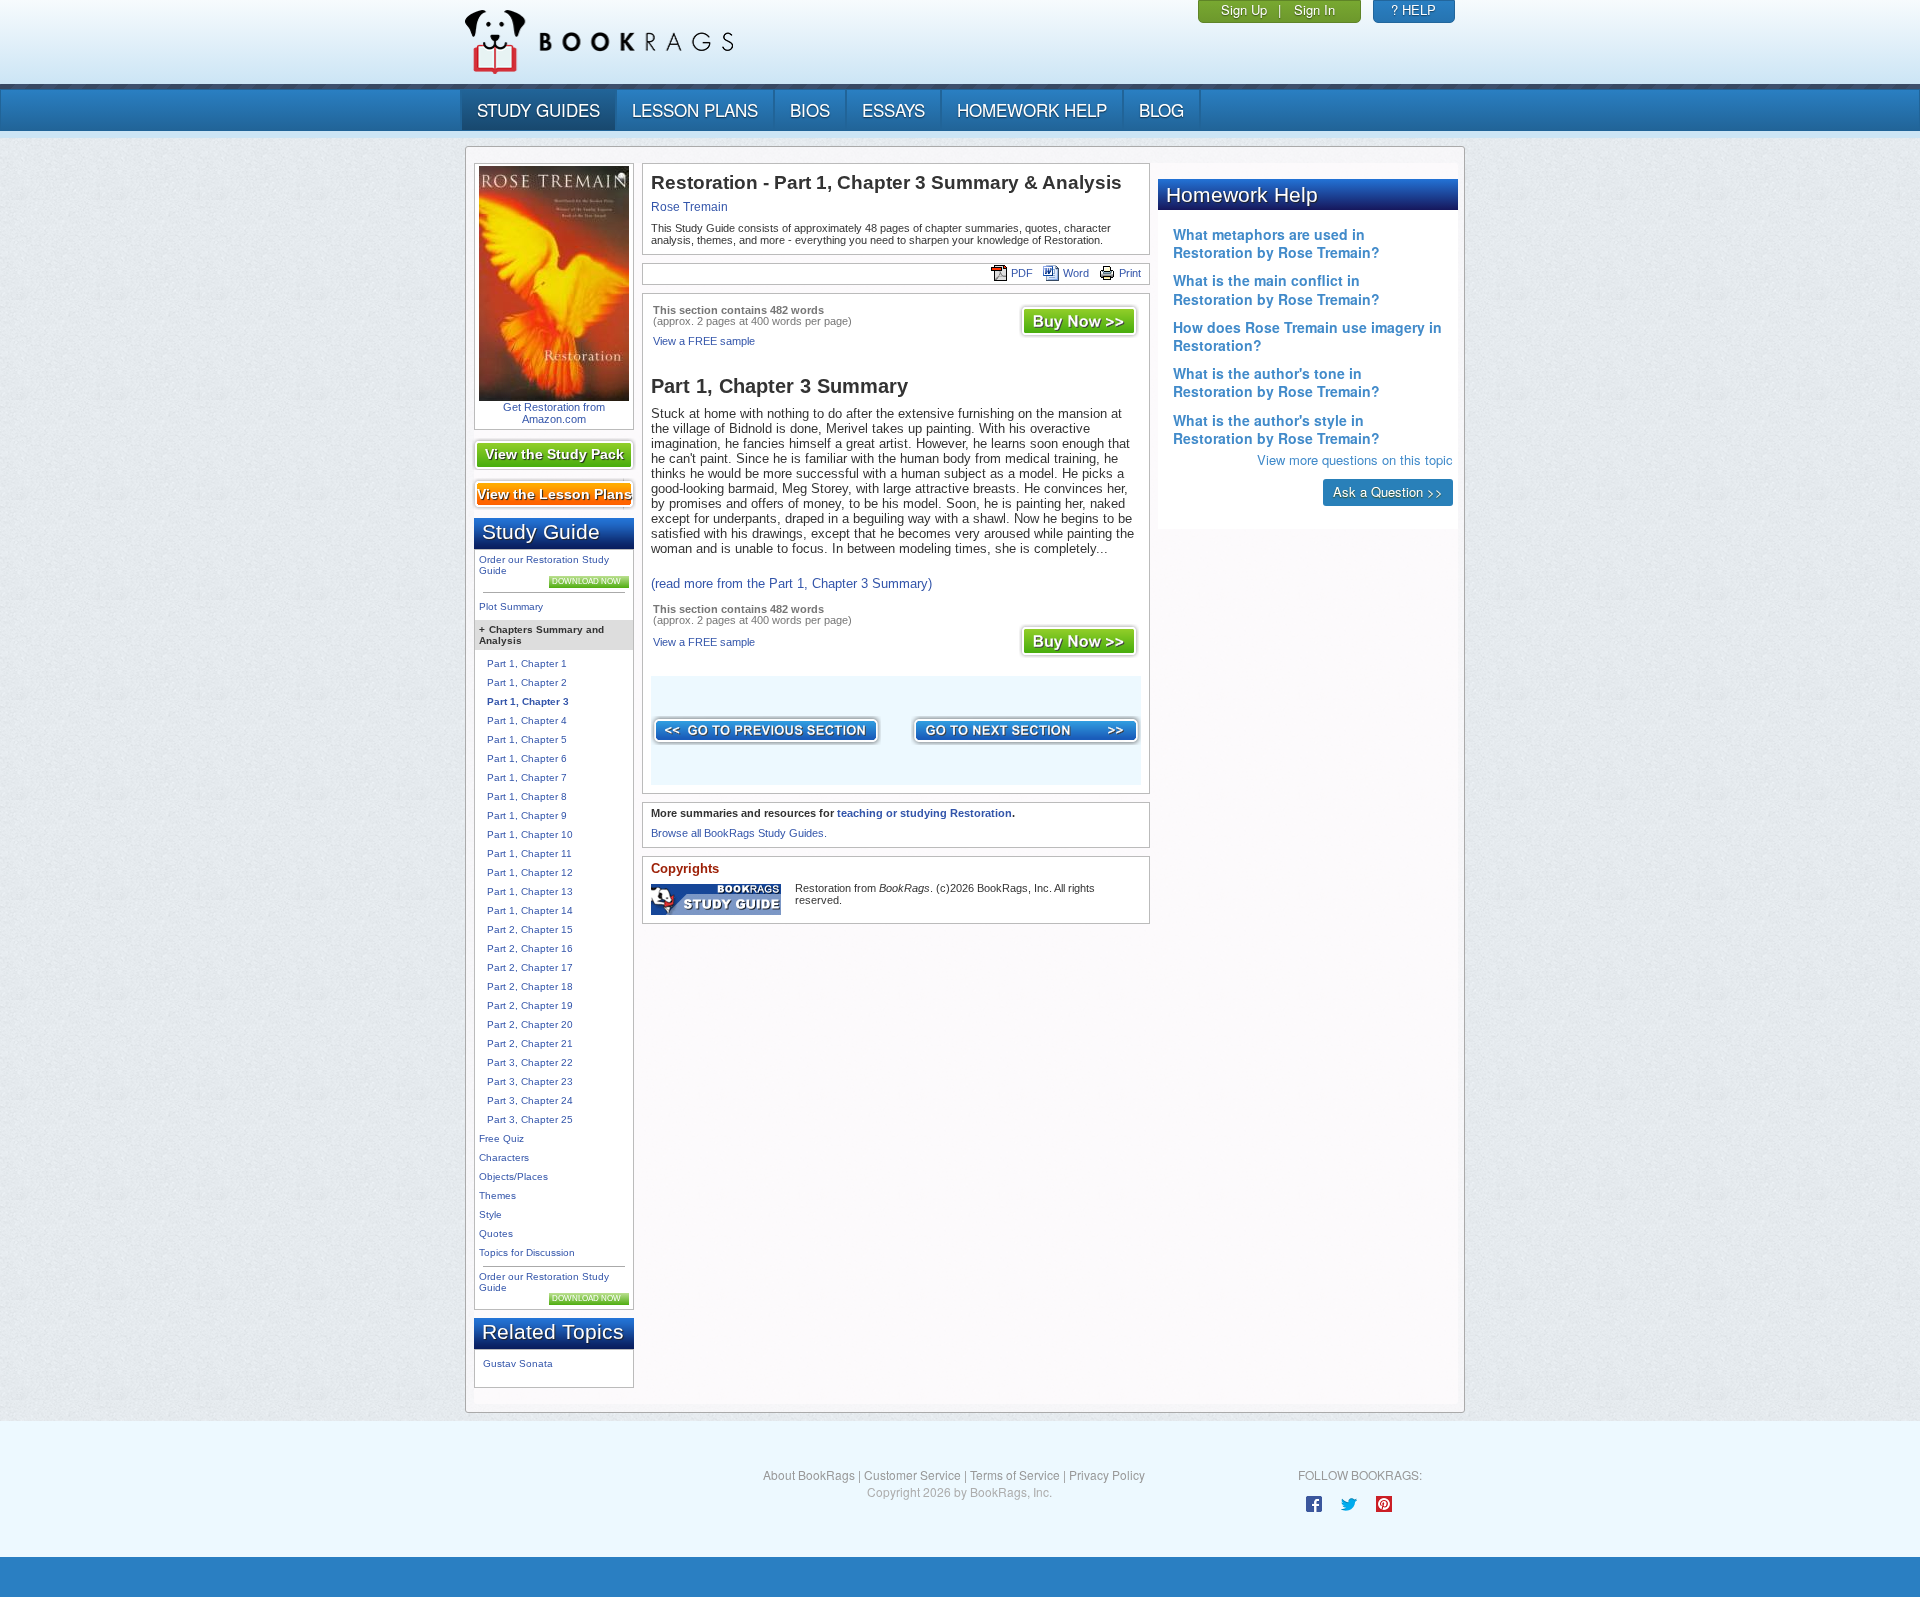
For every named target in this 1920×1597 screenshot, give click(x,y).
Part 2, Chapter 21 (530, 1043)
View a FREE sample (704, 341)
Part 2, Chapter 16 (530, 948)
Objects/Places (513, 1176)
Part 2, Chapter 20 (530, 1024)
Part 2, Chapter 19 (530, 1005)
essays (893, 109)
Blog (1161, 109)
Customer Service (912, 1474)
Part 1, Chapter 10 (530, 834)
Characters (504, 1157)
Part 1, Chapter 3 (528, 701)
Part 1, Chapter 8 (527, 796)
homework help (1032, 109)
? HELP (1413, 9)
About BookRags (809, 1474)
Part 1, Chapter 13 (530, 891)
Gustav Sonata (518, 1363)
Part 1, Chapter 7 (527, 777)
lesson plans (695, 109)
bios (810, 109)
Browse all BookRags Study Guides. (739, 833)
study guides (538, 109)
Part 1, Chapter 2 (527, 682)
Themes (497, 1195)
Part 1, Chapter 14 (530, 910)
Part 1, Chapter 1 (527, 663)
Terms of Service (1015, 1474)
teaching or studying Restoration (924, 813)
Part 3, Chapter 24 (530, 1100)
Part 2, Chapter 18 (530, 986)
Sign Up (1244, 9)
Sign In (1314, 9)
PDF (1022, 273)
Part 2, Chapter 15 (530, 929)
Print (1130, 273)
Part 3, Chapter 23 (530, 1081)
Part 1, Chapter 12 (530, 872)
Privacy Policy (1107, 1474)
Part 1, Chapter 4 (527, 720)
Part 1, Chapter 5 (527, 739)
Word (1076, 273)
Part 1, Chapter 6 (527, 758)
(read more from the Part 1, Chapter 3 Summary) (791, 583)
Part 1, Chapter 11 (529, 853)
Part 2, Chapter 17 (530, 967)
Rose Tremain (689, 207)
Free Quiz (501, 1138)
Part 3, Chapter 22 (530, 1062)
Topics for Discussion (527, 1252)
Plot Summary (511, 606)
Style (490, 1214)
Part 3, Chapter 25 (530, 1119)
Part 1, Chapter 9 (527, 815)
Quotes (496, 1233)
